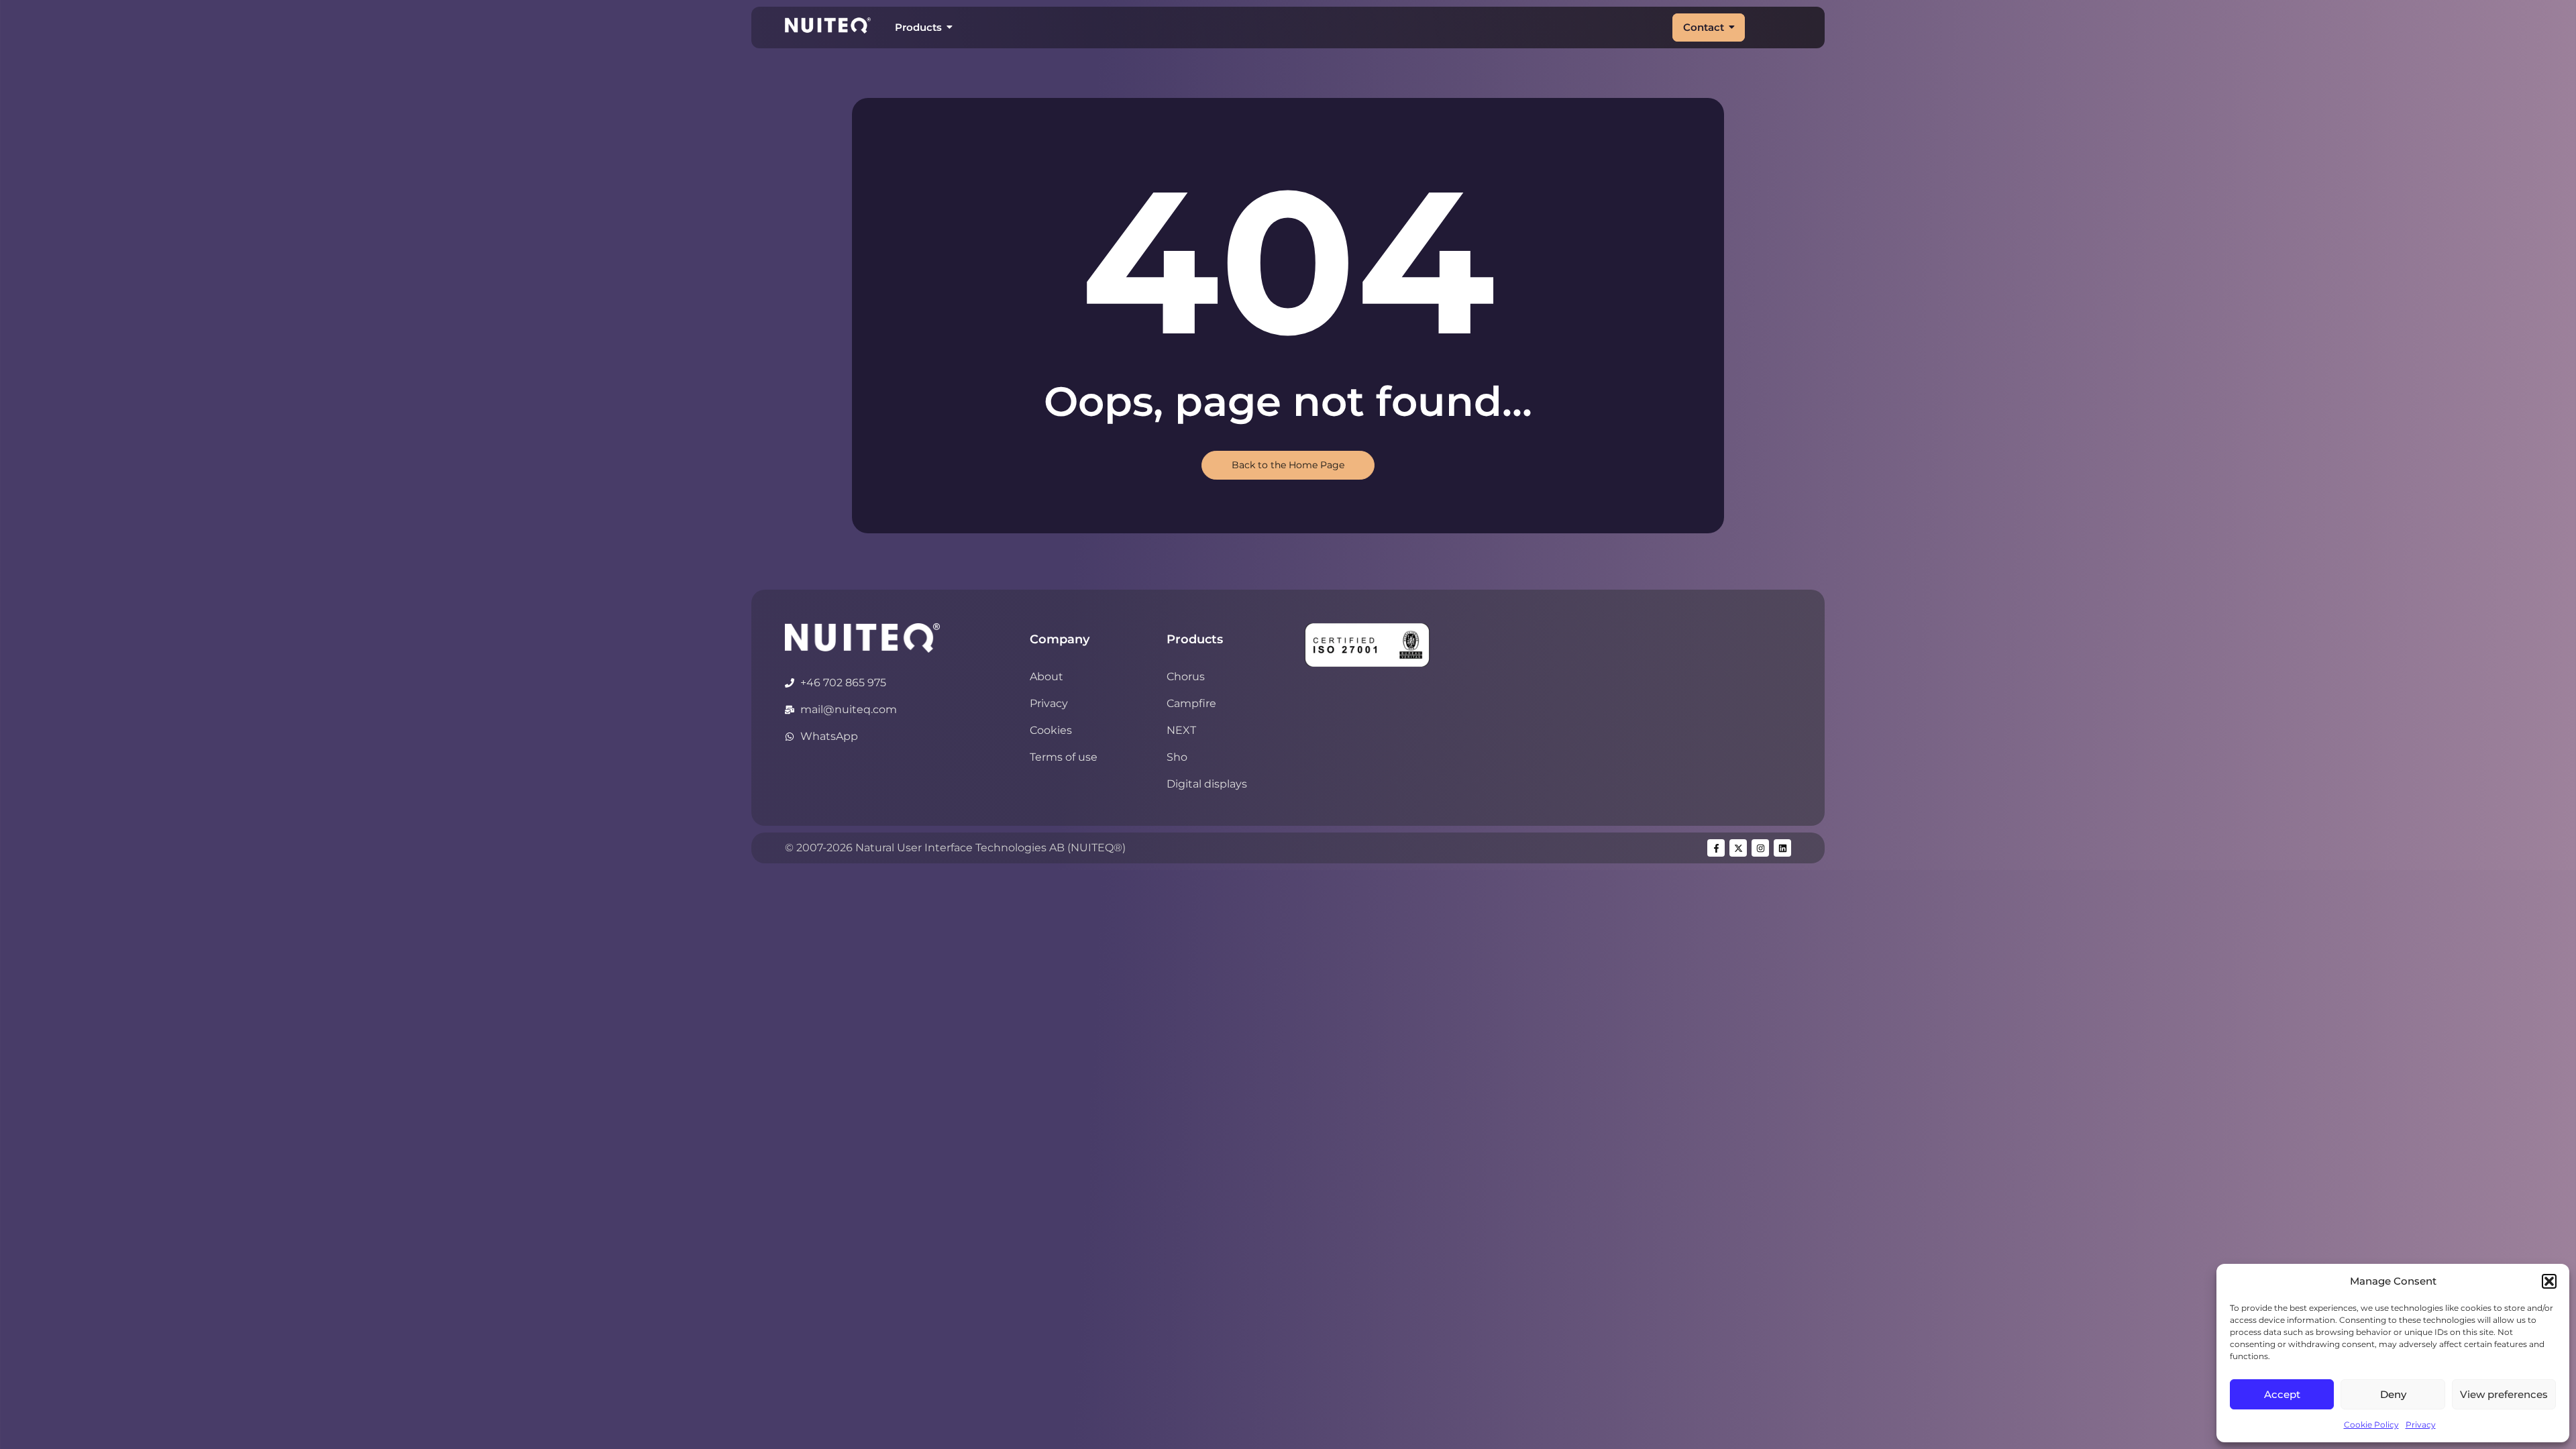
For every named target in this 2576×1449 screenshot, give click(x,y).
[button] (2549, 1281)
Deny (2393, 1394)
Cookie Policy (2371, 1425)
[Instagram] (1760, 848)
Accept (2282, 1394)
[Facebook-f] (1716, 848)
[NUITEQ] (862, 638)
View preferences (2504, 1394)
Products (918, 27)
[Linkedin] (1782, 848)
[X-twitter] (1738, 848)
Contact (1704, 27)
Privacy (2421, 1425)
